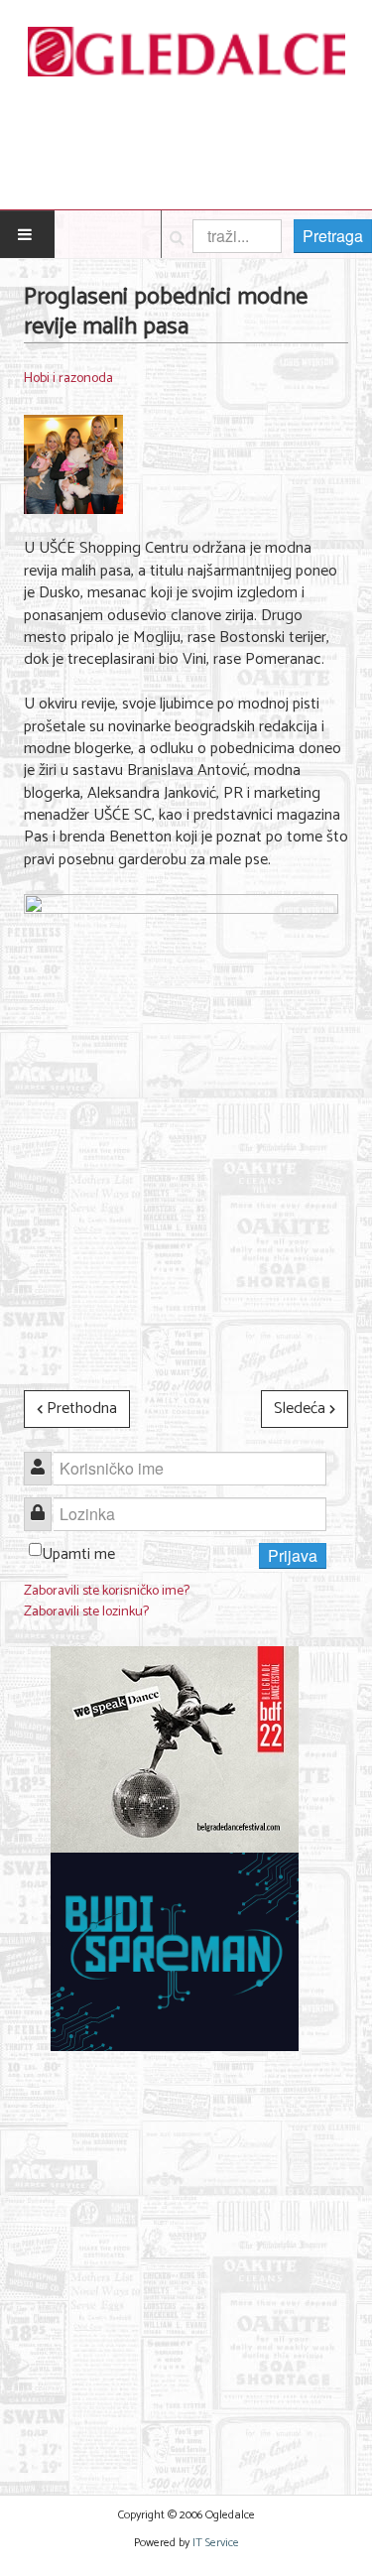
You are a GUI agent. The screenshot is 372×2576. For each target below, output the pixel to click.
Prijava (293, 1555)
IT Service (216, 2543)
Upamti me (78, 1554)
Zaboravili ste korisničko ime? (107, 1591)
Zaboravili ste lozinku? (86, 1612)
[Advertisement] (186, 2261)
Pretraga (333, 236)
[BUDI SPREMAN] (175, 1951)
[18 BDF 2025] (175, 1749)
